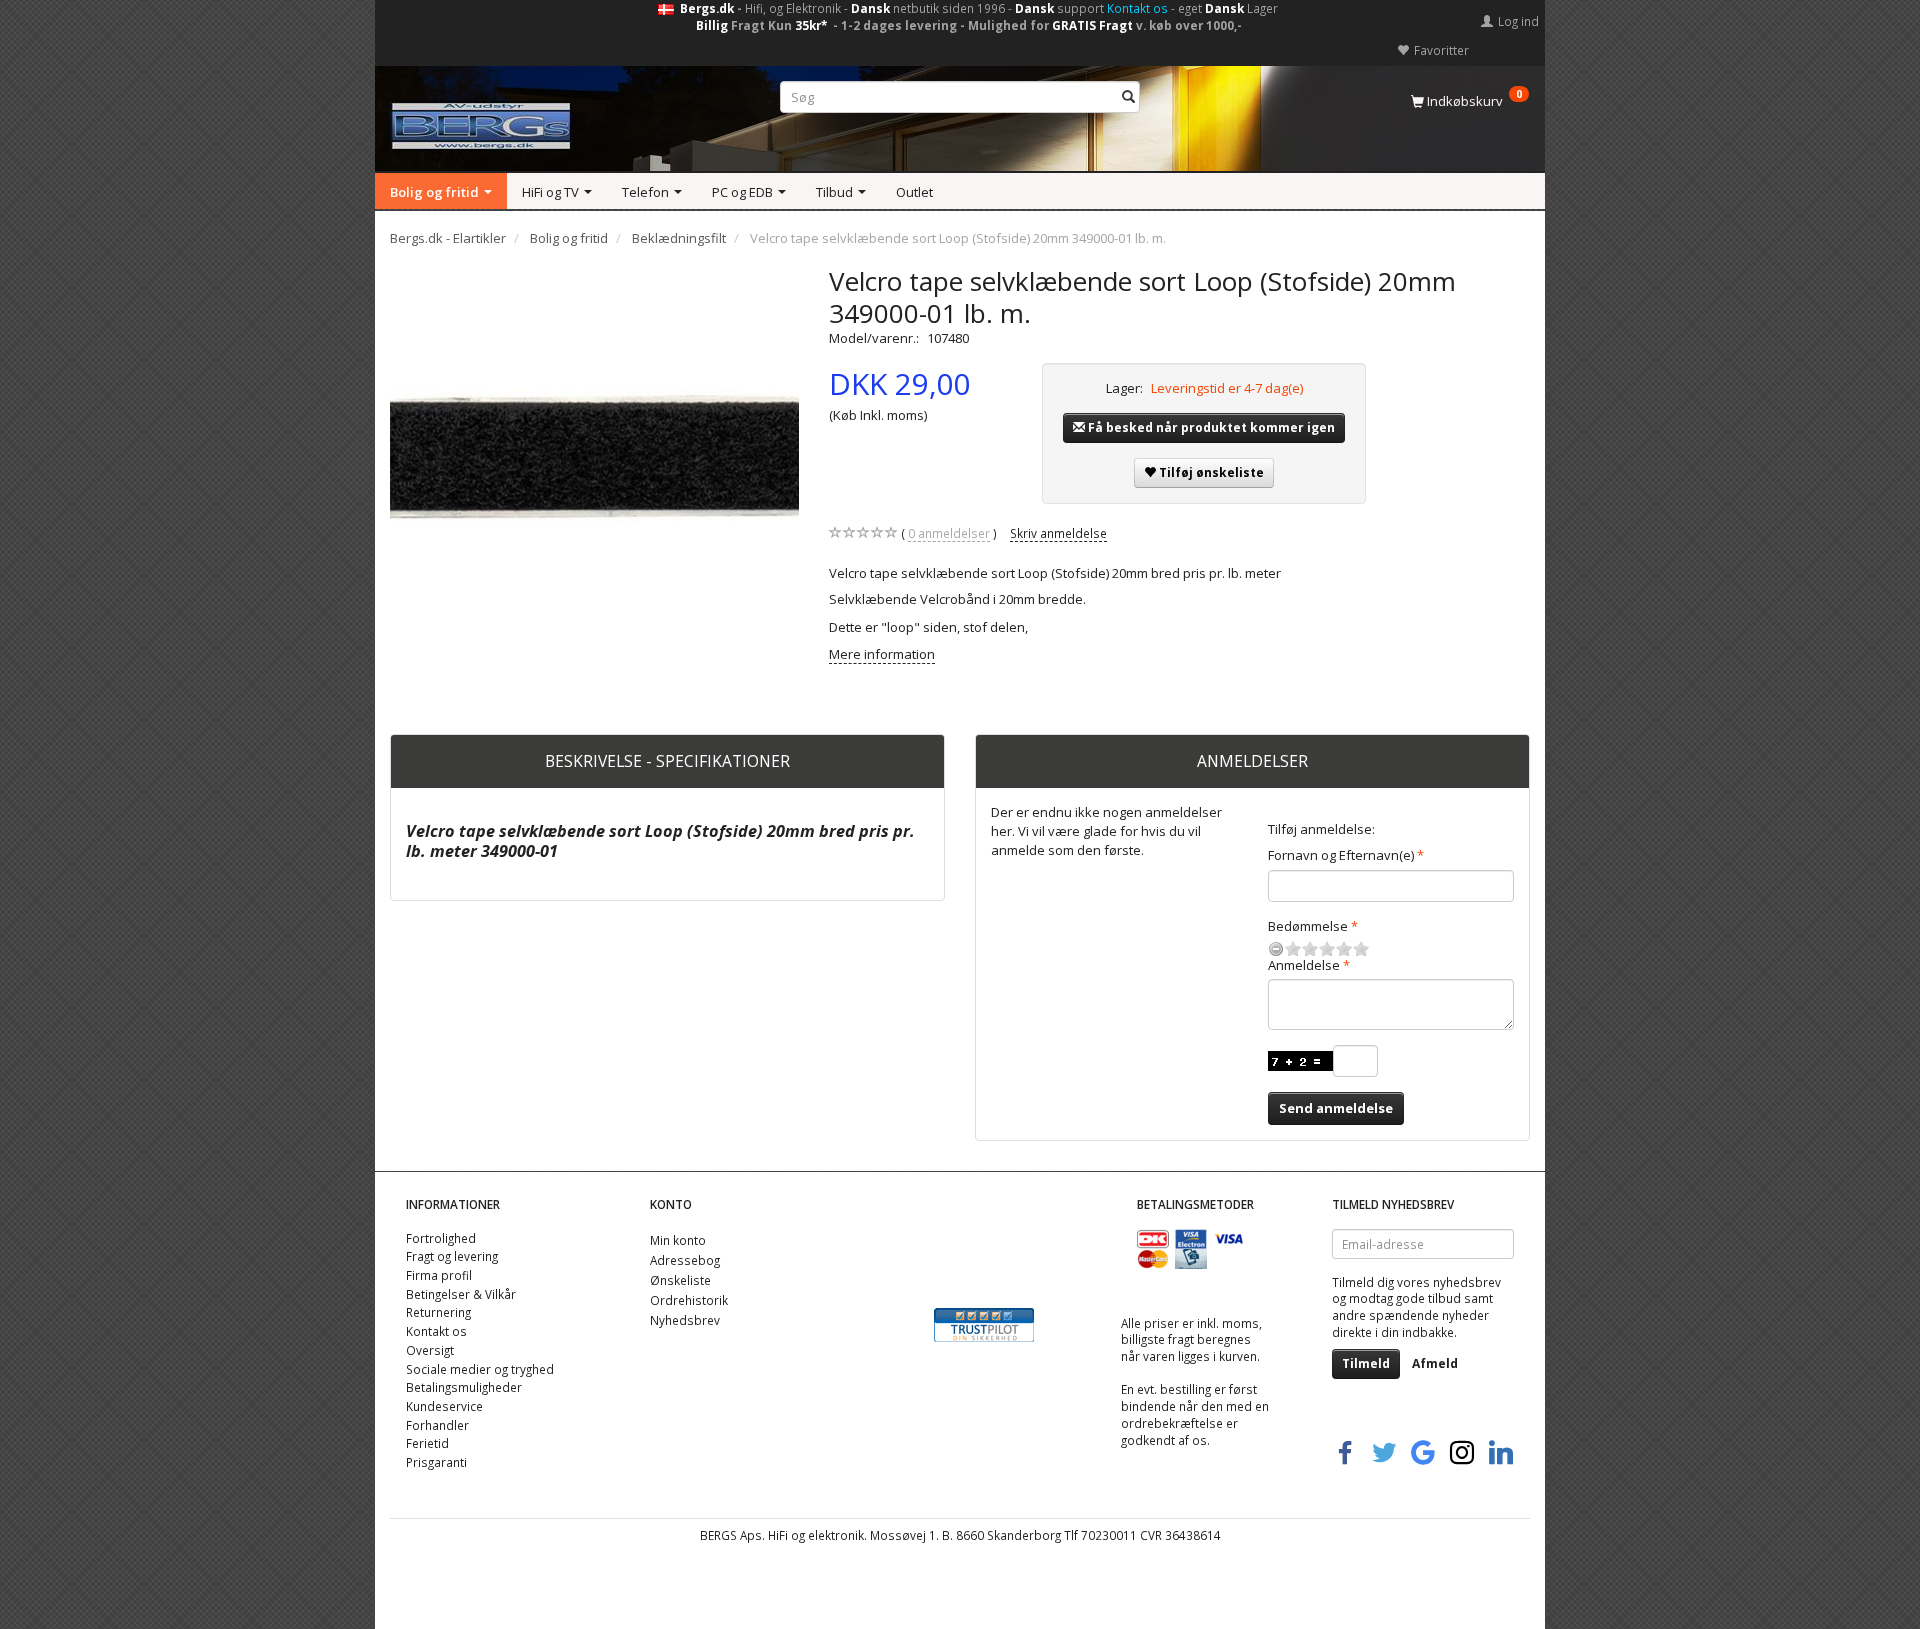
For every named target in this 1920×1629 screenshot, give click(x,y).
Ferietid (427, 1443)
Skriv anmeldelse (1058, 533)
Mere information (882, 654)
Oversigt (430, 1350)
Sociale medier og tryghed (480, 1369)
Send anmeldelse (1336, 1108)
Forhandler (437, 1425)
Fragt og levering (452, 1256)
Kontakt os (1137, 8)
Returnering (438, 1312)
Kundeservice (444, 1406)
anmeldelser (949, 533)
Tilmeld (1366, 1363)
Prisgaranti (436, 1462)
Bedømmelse (1308, 926)
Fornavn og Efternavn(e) (1341, 855)
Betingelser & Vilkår (461, 1294)
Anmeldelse (1304, 965)
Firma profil (439, 1275)
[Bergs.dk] (481, 121)
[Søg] (1128, 97)
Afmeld (1435, 1363)
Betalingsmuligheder (464, 1387)
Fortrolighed (441, 1238)
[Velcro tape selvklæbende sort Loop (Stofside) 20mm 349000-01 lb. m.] (594, 469)
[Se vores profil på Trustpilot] (984, 1324)
